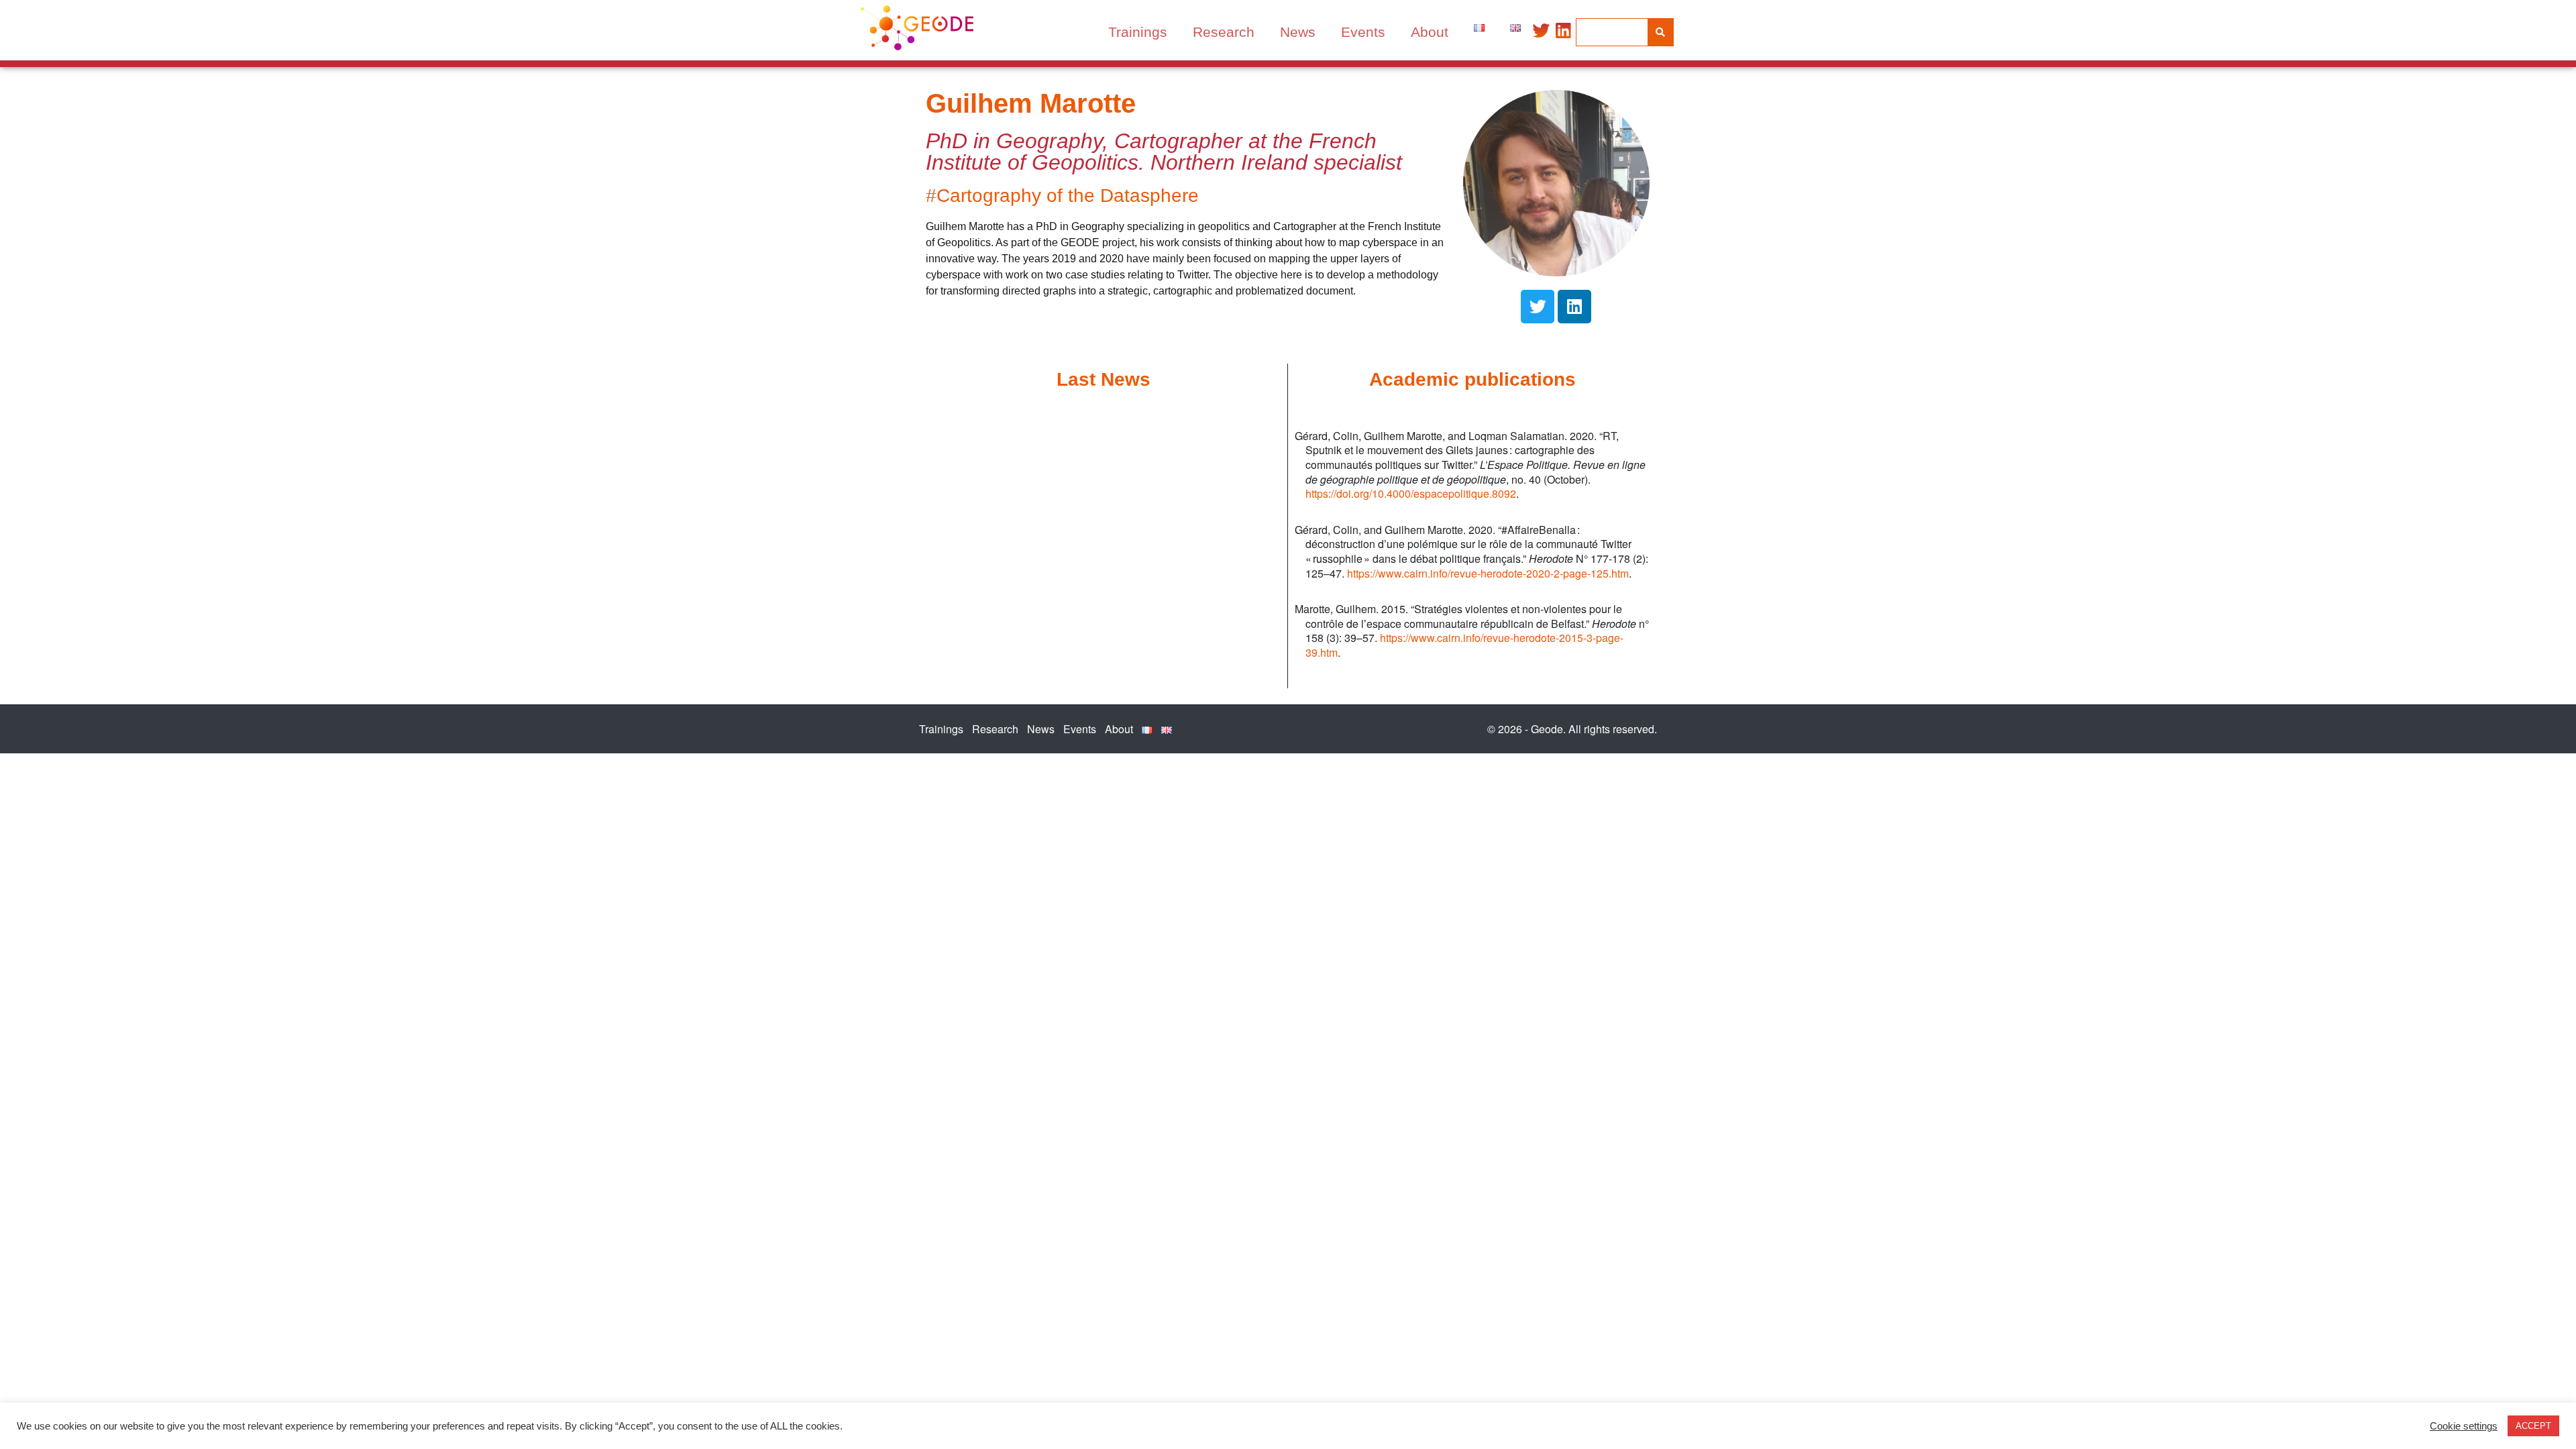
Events (1363, 32)
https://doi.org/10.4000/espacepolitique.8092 (1411, 493)
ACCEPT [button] (2533, 1426)
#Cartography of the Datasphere (1062, 196)
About (1430, 32)
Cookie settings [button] (2464, 1426)
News (1298, 32)
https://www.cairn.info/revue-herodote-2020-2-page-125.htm (1488, 573)
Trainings (1138, 32)
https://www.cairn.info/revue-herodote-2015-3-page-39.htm (1464, 645)
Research (1224, 32)
